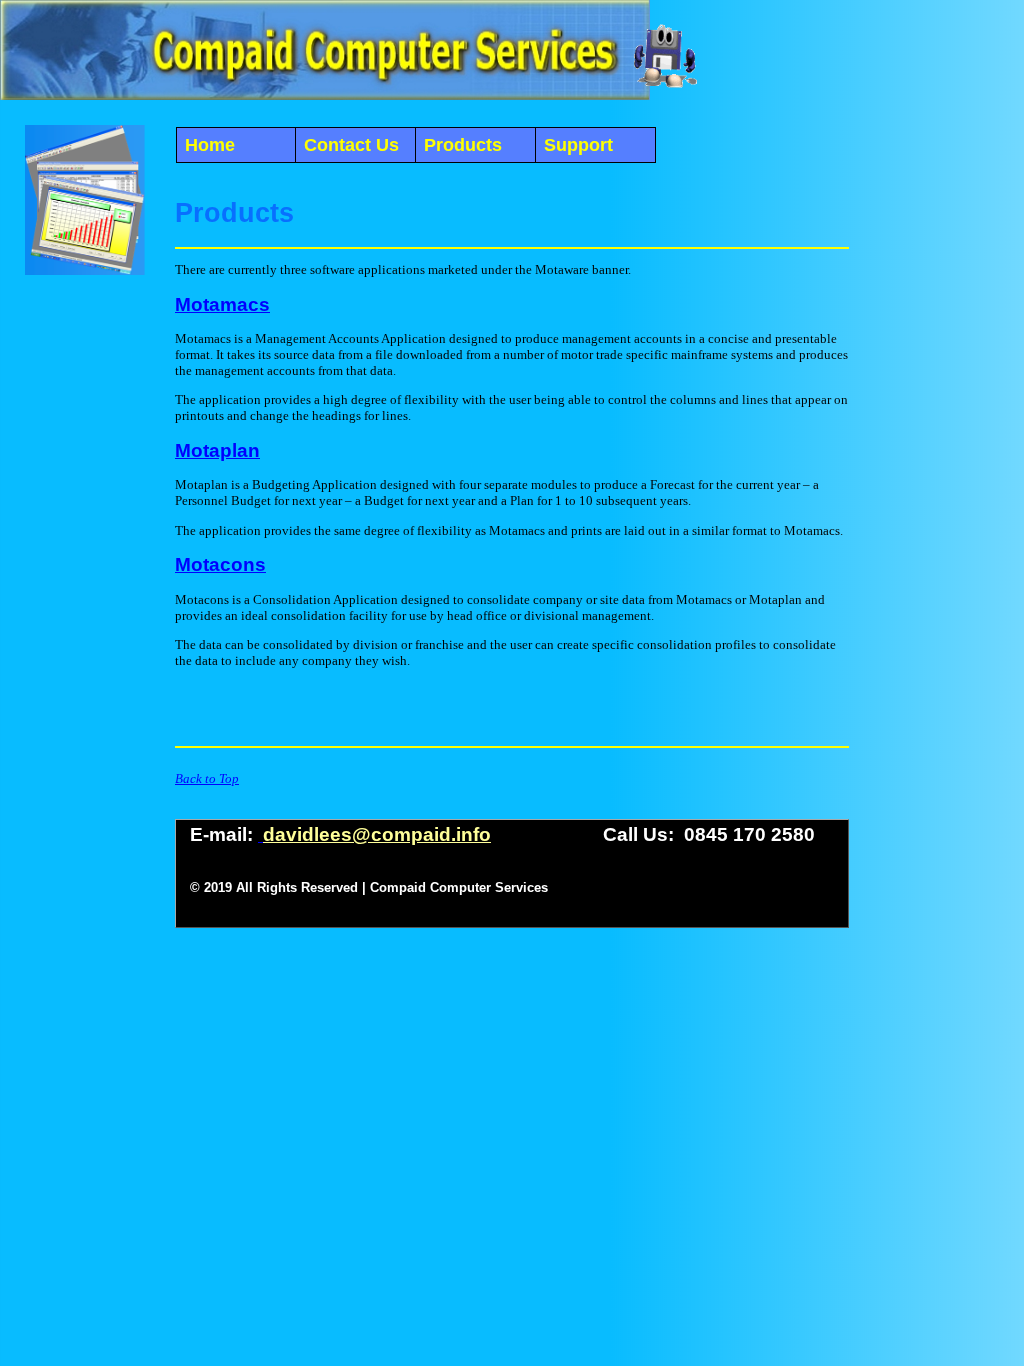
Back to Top (207, 778)
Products (463, 145)
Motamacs (222, 304)
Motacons (220, 564)
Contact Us (351, 145)
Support (578, 145)
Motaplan (217, 450)
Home (210, 145)
